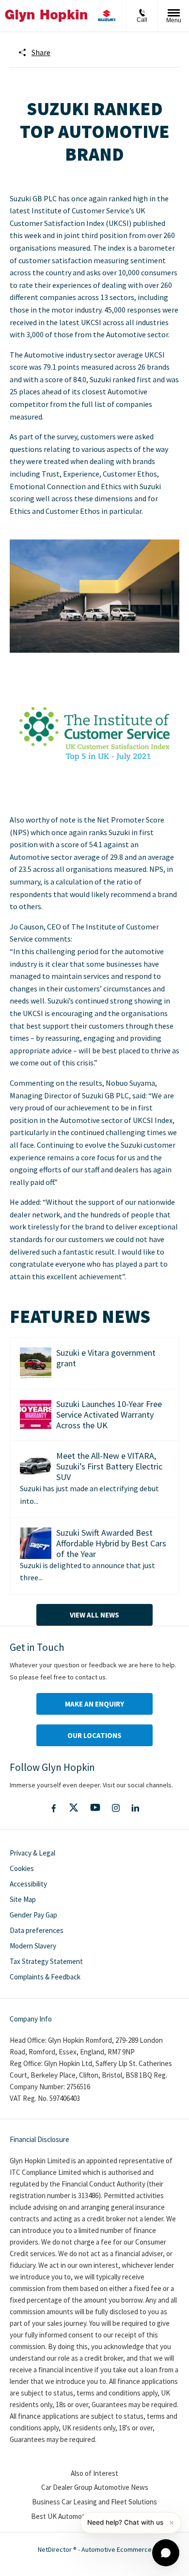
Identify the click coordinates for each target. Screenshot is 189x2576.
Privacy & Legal (32, 1853)
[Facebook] (54, 1808)
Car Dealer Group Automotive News (95, 2487)
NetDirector (55, 2549)
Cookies (22, 1868)
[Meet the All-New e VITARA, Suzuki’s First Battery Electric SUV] (36, 1466)
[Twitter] (74, 1808)
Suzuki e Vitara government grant (106, 1358)
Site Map (23, 1899)
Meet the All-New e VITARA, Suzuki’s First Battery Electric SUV (109, 1466)
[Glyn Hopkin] (46, 15)
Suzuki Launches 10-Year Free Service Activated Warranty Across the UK (109, 1415)
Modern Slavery (33, 1946)
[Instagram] (116, 1808)
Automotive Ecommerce (117, 2549)
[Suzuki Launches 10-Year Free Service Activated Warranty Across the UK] (36, 1415)
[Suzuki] (107, 16)
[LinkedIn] (135, 1808)
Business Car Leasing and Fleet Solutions (94, 2502)
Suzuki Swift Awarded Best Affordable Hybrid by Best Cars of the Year (111, 1543)
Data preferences (37, 1930)
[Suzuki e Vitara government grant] (36, 1363)
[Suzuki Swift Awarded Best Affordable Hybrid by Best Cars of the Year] (36, 1543)
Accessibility (28, 1884)
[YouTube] (95, 1808)
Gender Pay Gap (33, 1915)
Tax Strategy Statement (46, 1961)
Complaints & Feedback (45, 1977)
